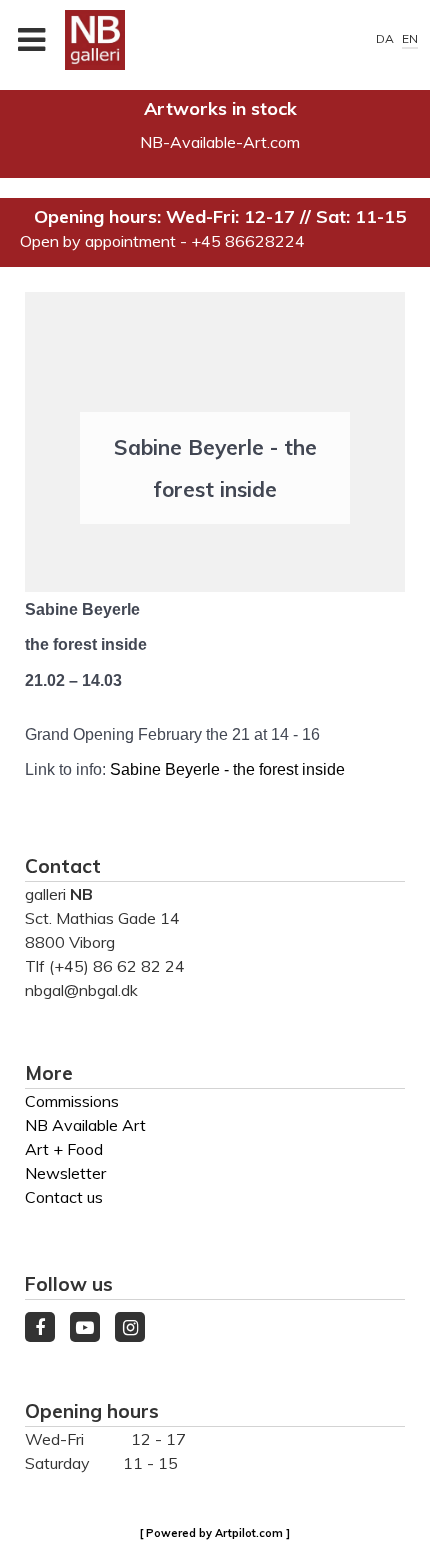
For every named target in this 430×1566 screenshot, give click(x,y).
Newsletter (65, 1173)
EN (410, 38)
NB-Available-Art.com (220, 142)
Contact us (64, 1197)
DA (386, 38)
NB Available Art (85, 1125)
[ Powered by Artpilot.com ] (215, 1533)
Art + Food (64, 1149)
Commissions (72, 1101)
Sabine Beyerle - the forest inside (227, 769)
